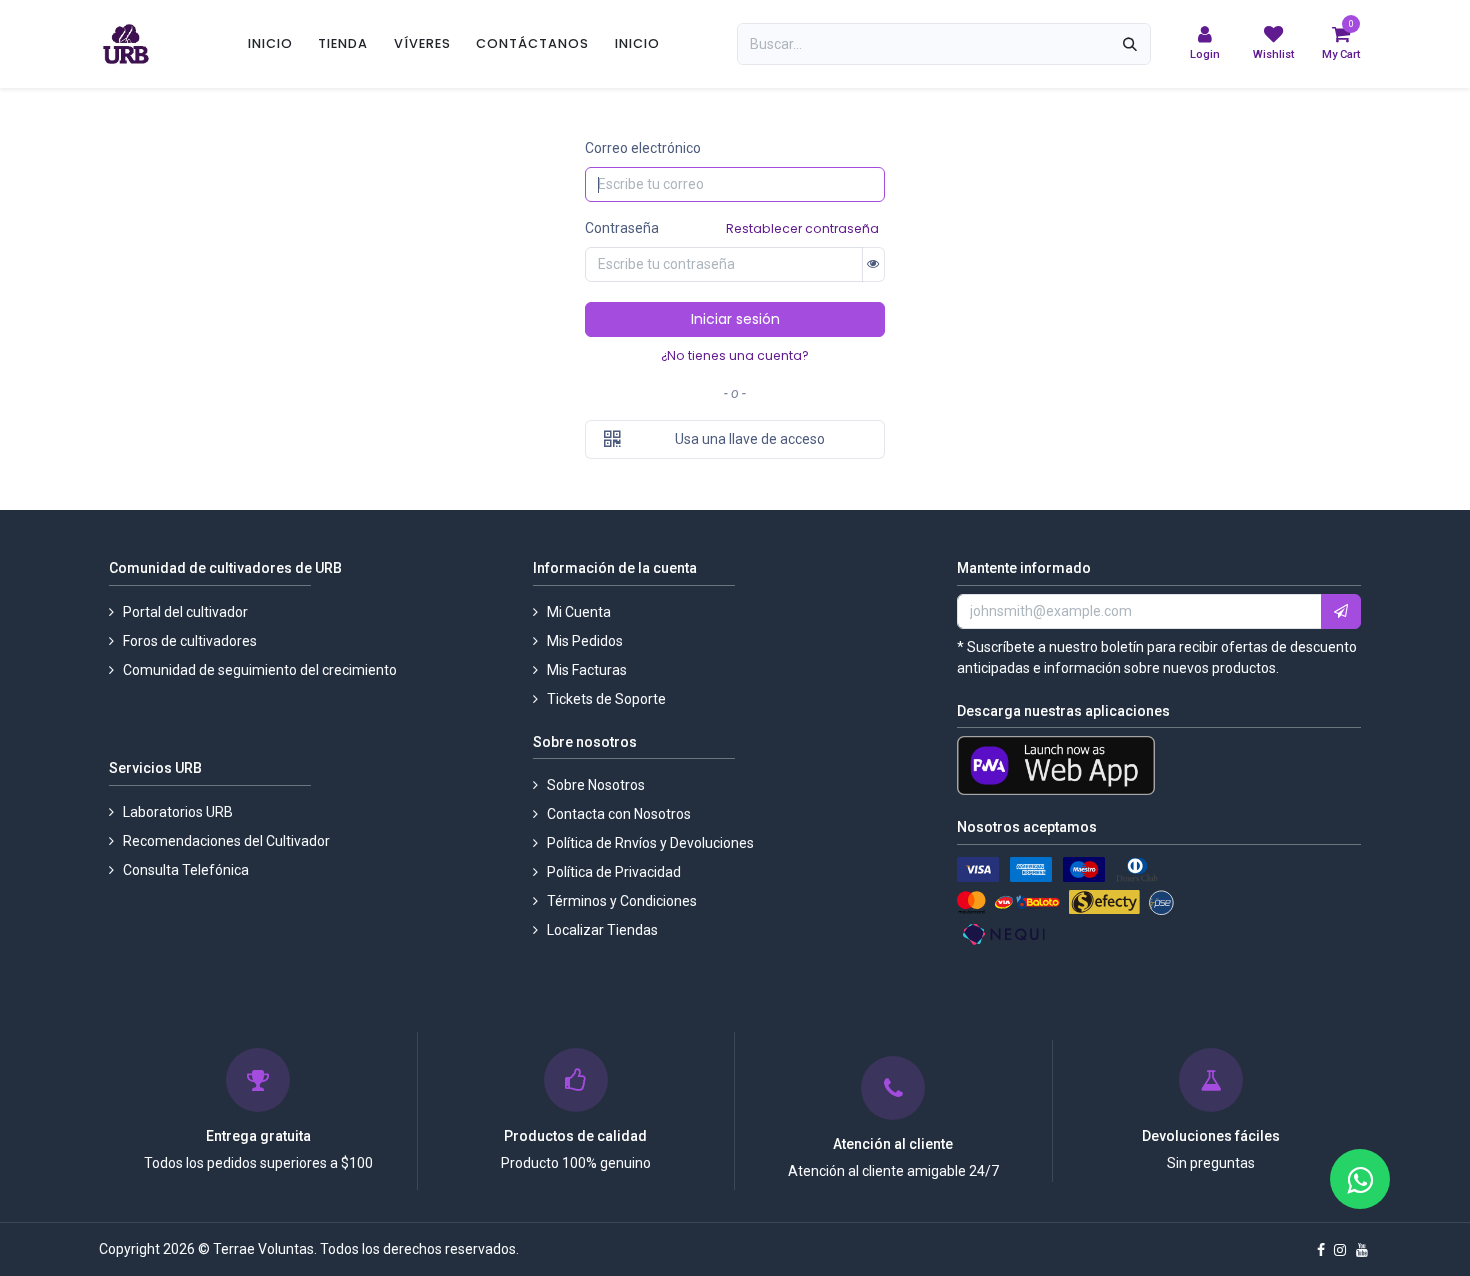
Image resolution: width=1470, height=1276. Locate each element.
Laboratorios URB (178, 812)
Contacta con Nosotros (620, 814)
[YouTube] (1362, 1250)
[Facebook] (1321, 1250)
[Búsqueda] (1130, 44)
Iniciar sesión (735, 319)
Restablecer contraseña (802, 228)
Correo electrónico (643, 148)
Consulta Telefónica (186, 870)
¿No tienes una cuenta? (735, 355)
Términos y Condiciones (622, 901)
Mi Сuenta (580, 612)
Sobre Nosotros (596, 785)
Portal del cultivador (185, 612)
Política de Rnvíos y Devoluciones (650, 843)
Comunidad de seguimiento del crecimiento (260, 670)
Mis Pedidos (585, 641)
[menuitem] (270, 43)
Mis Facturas (587, 670)
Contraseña (622, 228)
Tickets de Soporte (606, 699)
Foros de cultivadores (191, 641)
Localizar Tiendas (602, 930)
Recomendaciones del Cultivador (226, 841)
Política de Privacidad (614, 872)
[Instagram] (1340, 1250)
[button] (1341, 611)
